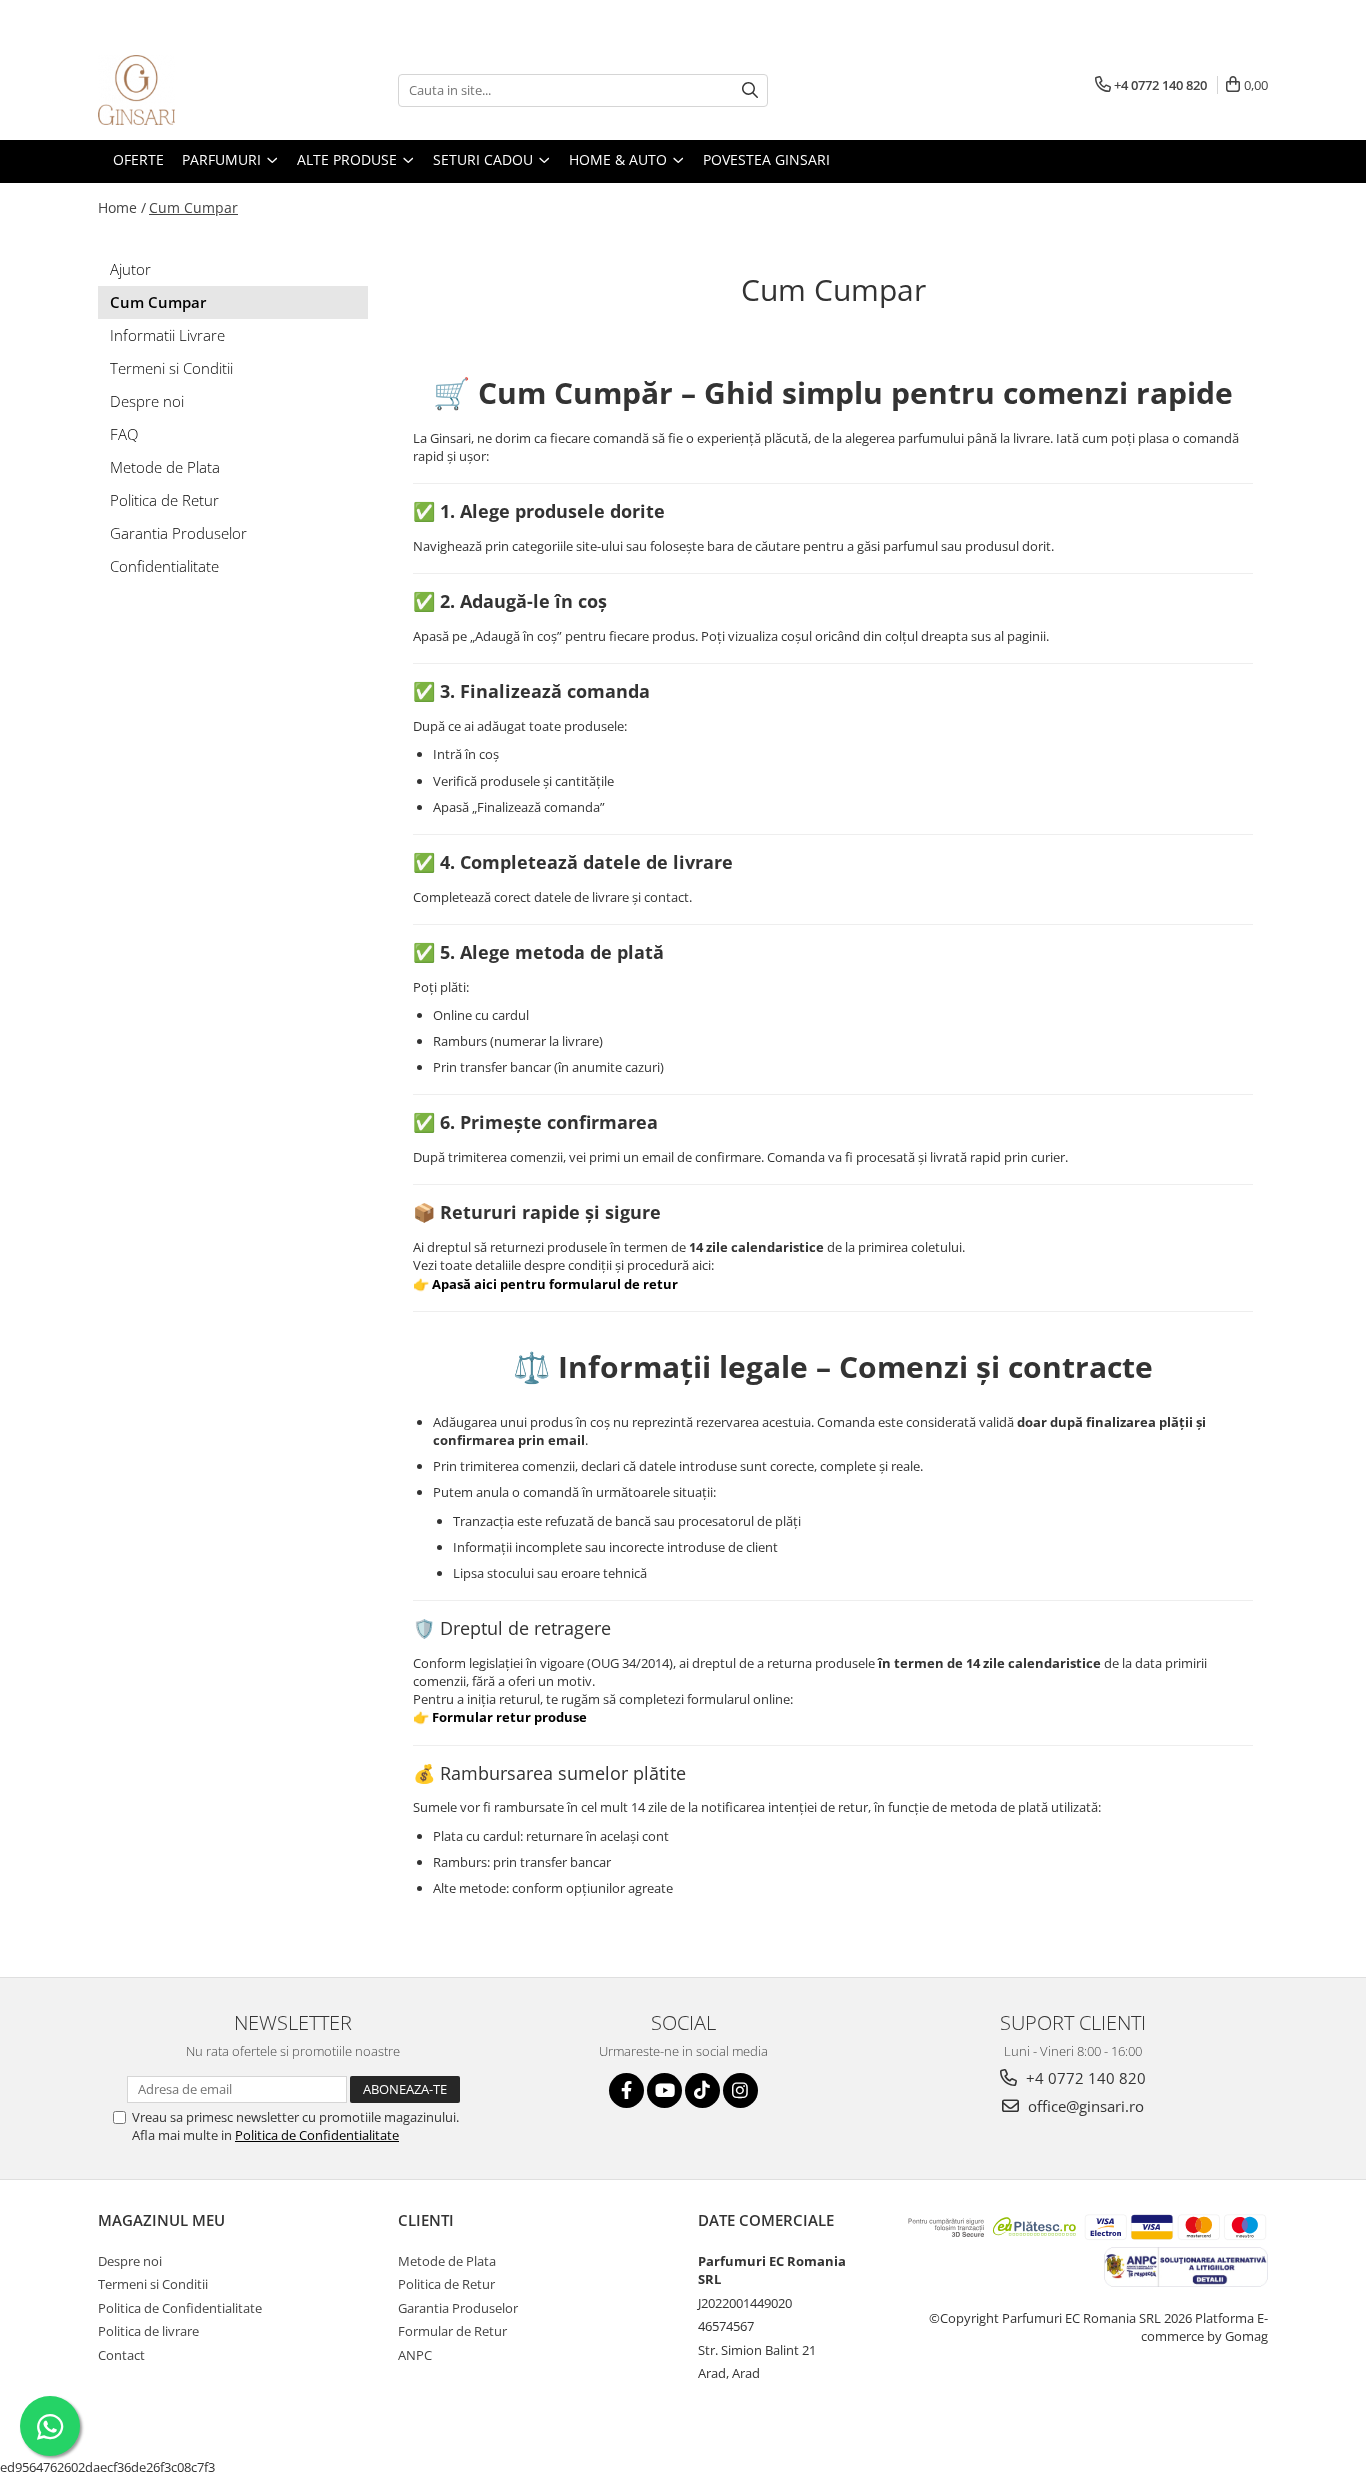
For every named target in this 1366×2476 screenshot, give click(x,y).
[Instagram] (740, 2090)
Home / (122, 207)
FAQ (124, 434)
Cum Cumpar (193, 207)
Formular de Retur (452, 2331)
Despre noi (147, 401)
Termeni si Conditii (171, 368)
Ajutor (130, 269)
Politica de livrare (148, 2331)
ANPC (415, 2355)
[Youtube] (664, 2090)
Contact (121, 2355)
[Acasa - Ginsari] (198, 90)
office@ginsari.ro (1084, 2106)
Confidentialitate (164, 566)
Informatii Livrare (167, 335)
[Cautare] (750, 90)
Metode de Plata (165, 467)
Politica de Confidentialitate (317, 2135)
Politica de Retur (164, 500)
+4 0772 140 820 (1084, 2078)
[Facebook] (626, 2090)
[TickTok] (702, 2090)
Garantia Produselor (178, 533)
